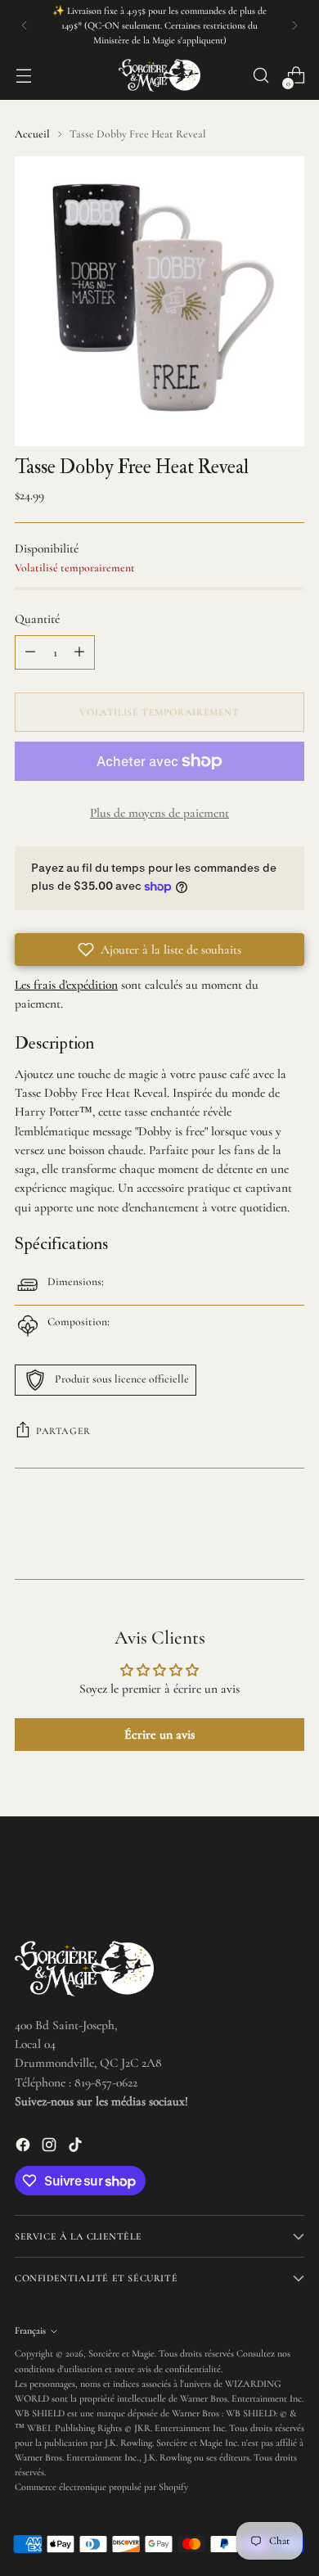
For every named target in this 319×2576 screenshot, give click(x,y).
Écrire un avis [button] (159, 1735)
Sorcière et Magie (121, 2353)
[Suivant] (294, 25)
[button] (159, 950)
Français (30, 2330)
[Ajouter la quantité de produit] (79, 652)
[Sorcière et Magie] (159, 75)
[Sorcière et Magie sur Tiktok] (77, 2147)
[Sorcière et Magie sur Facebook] (25, 2147)
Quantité (37, 619)
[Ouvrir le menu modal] (23, 76)
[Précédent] (25, 25)
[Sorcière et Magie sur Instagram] (51, 2147)
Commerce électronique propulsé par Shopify (101, 2487)
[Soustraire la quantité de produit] (30, 652)
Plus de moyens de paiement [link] (159, 813)
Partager (63, 1431)
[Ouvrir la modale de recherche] (261, 76)
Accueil (32, 134)
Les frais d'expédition (66, 985)
